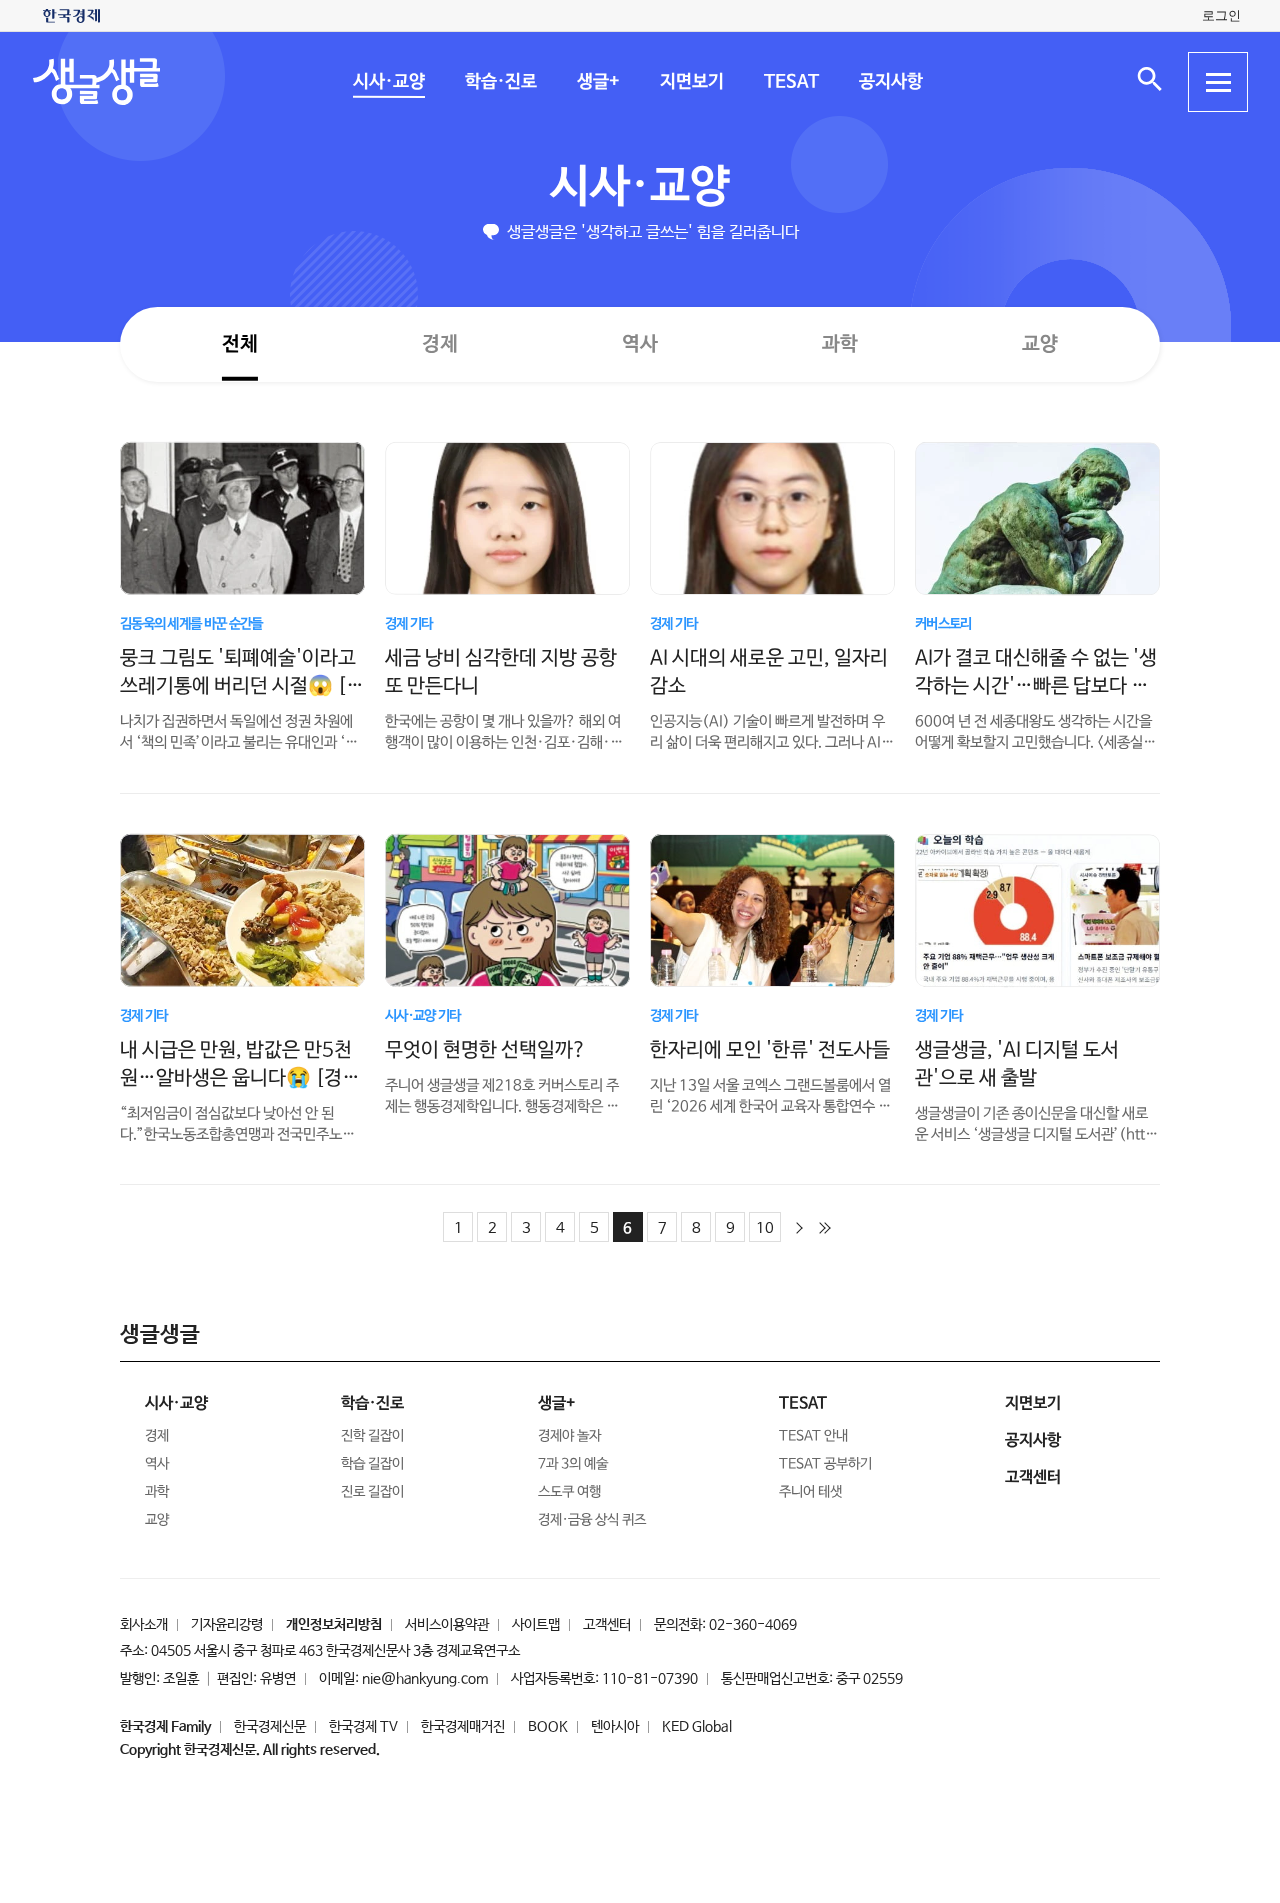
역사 (640, 343)
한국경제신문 (270, 1727)
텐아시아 (615, 1727)
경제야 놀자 (569, 1436)
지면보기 (691, 82)
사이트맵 (536, 1625)
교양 (1040, 344)
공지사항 (890, 82)
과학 (840, 344)
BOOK (548, 1727)
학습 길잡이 (372, 1464)
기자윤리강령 (227, 1625)
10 (765, 1228)
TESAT (790, 82)
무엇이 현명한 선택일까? (485, 1049)
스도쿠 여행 (569, 1492)
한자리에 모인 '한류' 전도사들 (770, 1049)
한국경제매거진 (463, 1727)
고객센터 (607, 1625)
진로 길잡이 (372, 1492)
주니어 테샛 (810, 1492)
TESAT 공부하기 (825, 1464)
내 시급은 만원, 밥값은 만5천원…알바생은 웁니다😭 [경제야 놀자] (240, 1077)
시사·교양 (388, 82)
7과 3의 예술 (573, 1464)
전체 (240, 343)
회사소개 (144, 1625)
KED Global (697, 1727)
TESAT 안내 (813, 1436)
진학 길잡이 (372, 1436)
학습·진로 (500, 82)
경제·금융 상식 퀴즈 (592, 1520)
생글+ (597, 82)
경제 (440, 343)
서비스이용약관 (447, 1625)
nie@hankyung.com (425, 1679)
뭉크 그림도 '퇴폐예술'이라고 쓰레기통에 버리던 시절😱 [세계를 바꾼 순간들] (242, 685)
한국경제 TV (363, 1727)
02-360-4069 (753, 1625)
